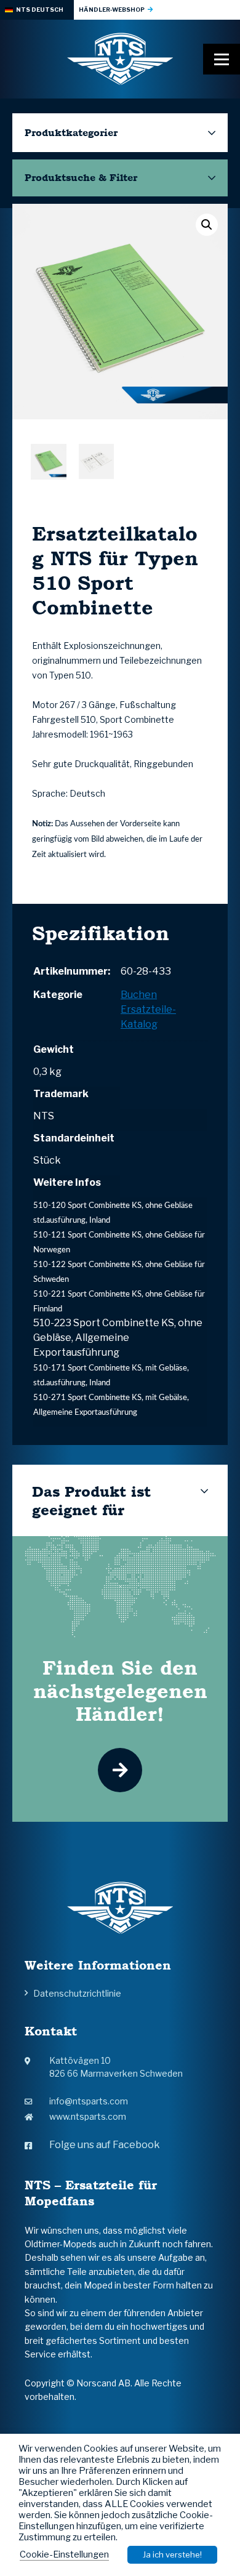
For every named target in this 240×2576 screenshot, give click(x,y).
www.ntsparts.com (88, 2116)
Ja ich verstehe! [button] (172, 2554)
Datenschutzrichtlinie (77, 1993)
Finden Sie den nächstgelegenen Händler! (120, 1691)
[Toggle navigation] (222, 59)
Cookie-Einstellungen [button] (64, 2554)
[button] (207, 225)
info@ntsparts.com (89, 2101)
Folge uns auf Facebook (105, 2145)
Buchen (139, 995)
